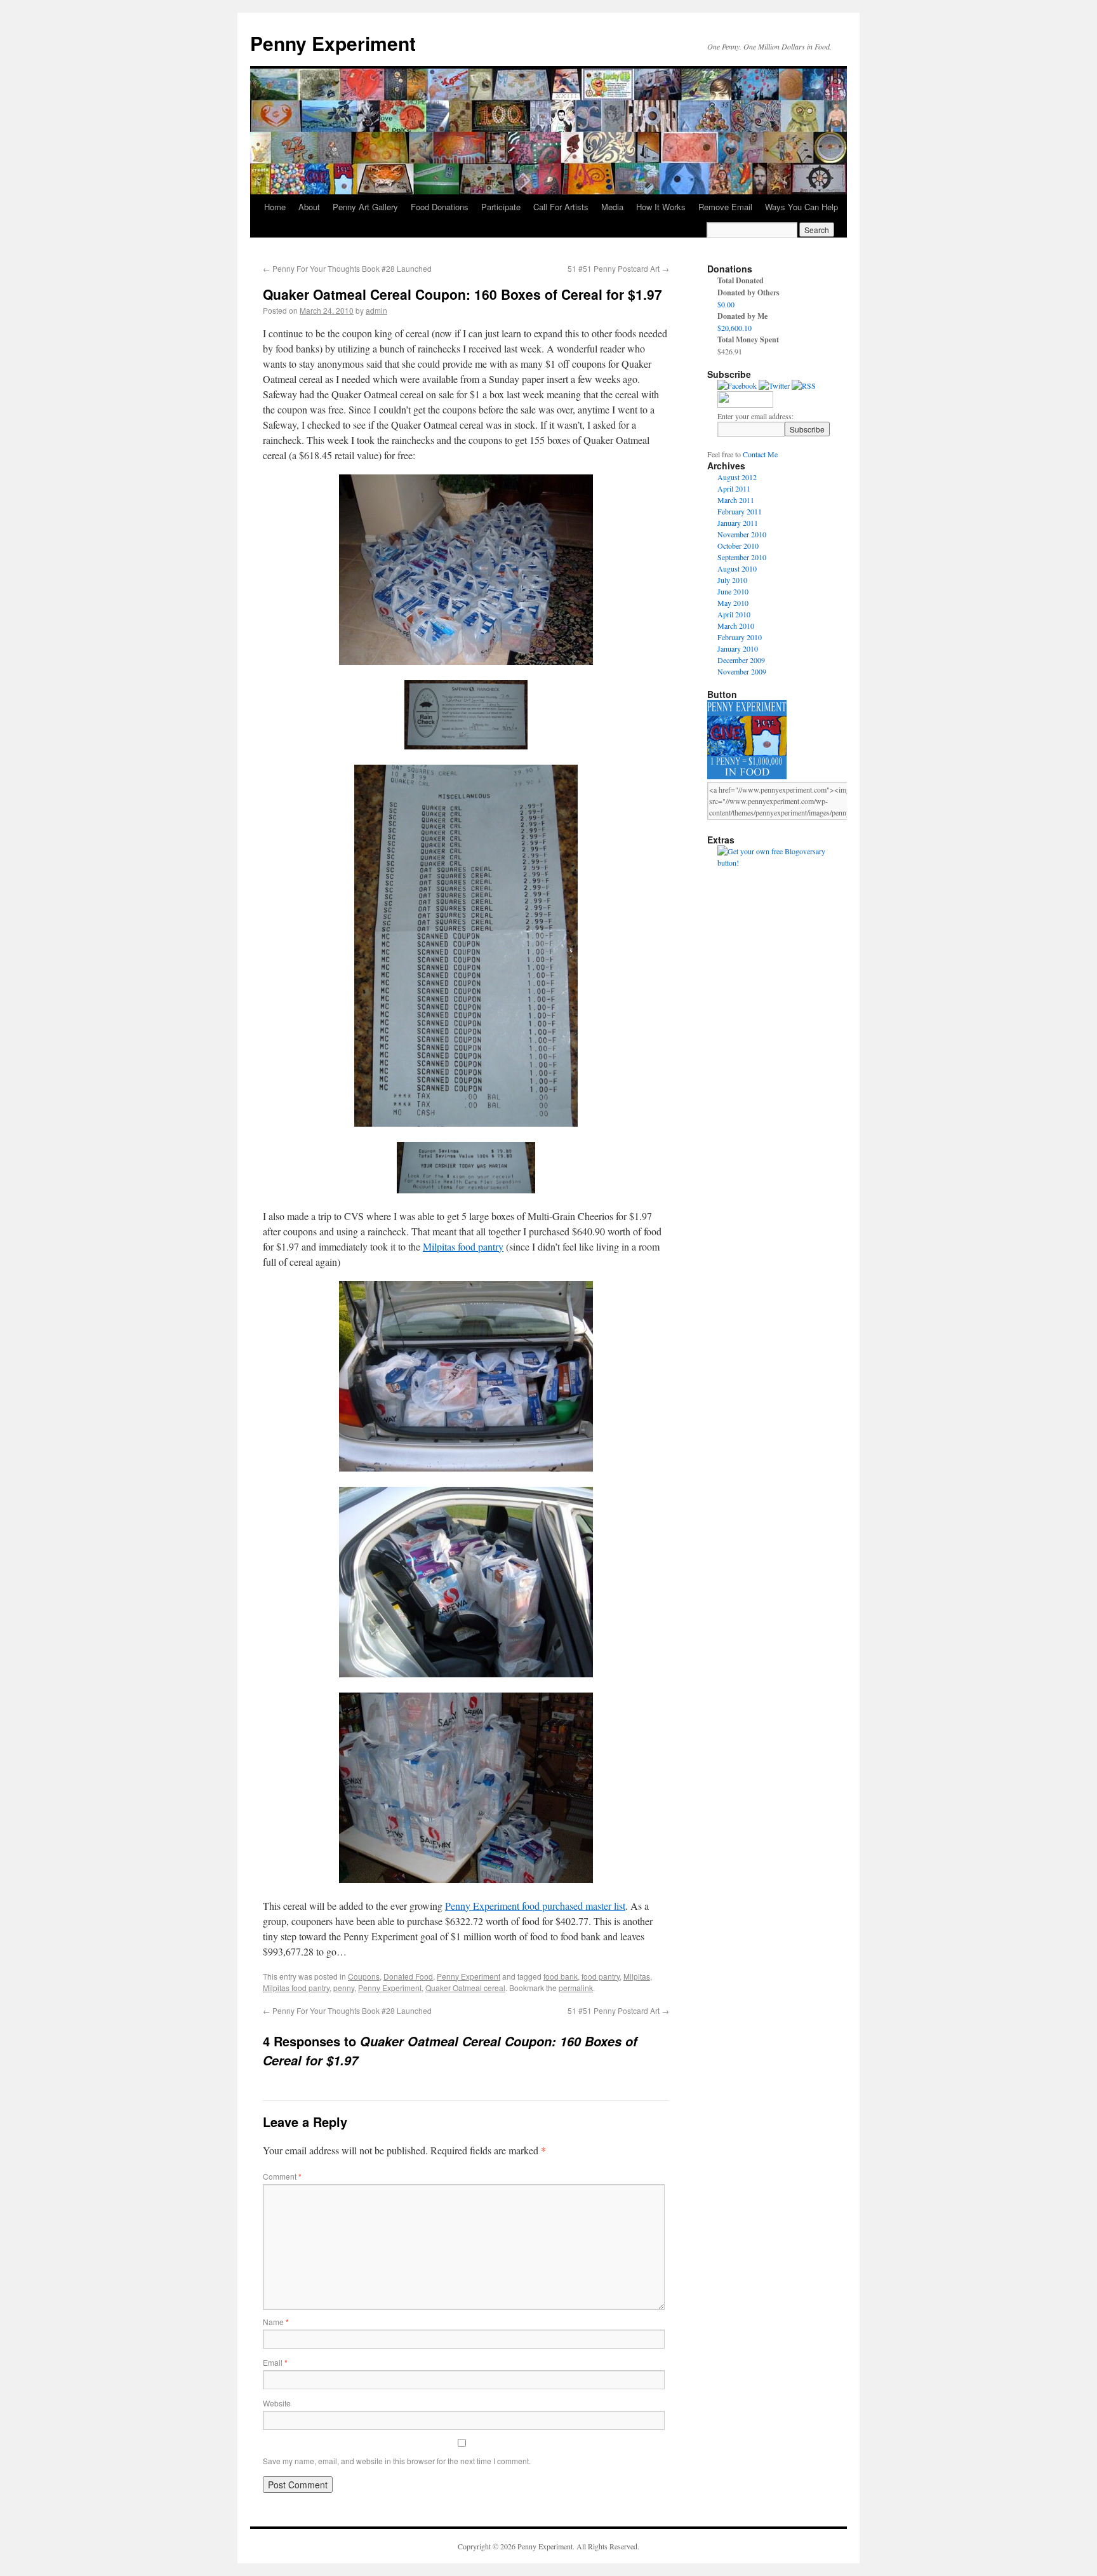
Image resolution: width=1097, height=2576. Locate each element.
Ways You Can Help (801, 207)
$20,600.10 (735, 328)
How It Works (661, 207)
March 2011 (736, 500)
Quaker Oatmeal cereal (465, 1988)
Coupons (364, 1976)
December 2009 (741, 660)
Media (612, 207)
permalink (576, 1988)
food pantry (601, 1976)
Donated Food (408, 1976)
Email (275, 2362)
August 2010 (737, 568)
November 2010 (742, 534)
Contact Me (760, 454)
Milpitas (637, 1976)
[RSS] (804, 386)
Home (275, 207)
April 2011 (734, 488)
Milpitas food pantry (463, 1246)
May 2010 (733, 603)
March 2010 (736, 626)
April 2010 (734, 614)
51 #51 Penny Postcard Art (618, 268)
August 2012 (737, 477)
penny (344, 1988)
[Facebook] (737, 386)
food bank (561, 1976)
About (309, 207)
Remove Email (725, 207)
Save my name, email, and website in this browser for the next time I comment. (397, 2461)
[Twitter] (774, 386)
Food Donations (440, 207)
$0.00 (726, 304)
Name (276, 2322)
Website (277, 2403)
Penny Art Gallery (365, 207)
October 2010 (738, 546)
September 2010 (742, 557)
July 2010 (732, 580)
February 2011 (740, 511)
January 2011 (738, 523)
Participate (501, 207)
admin (376, 310)
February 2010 (740, 637)
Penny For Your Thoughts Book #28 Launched (347, 268)
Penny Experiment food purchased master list (535, 1906)
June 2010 (733, 591)
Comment (282, 2176)
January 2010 (738, 648)
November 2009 (742, 671)
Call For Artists (561, 207)
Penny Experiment (333, 43)
